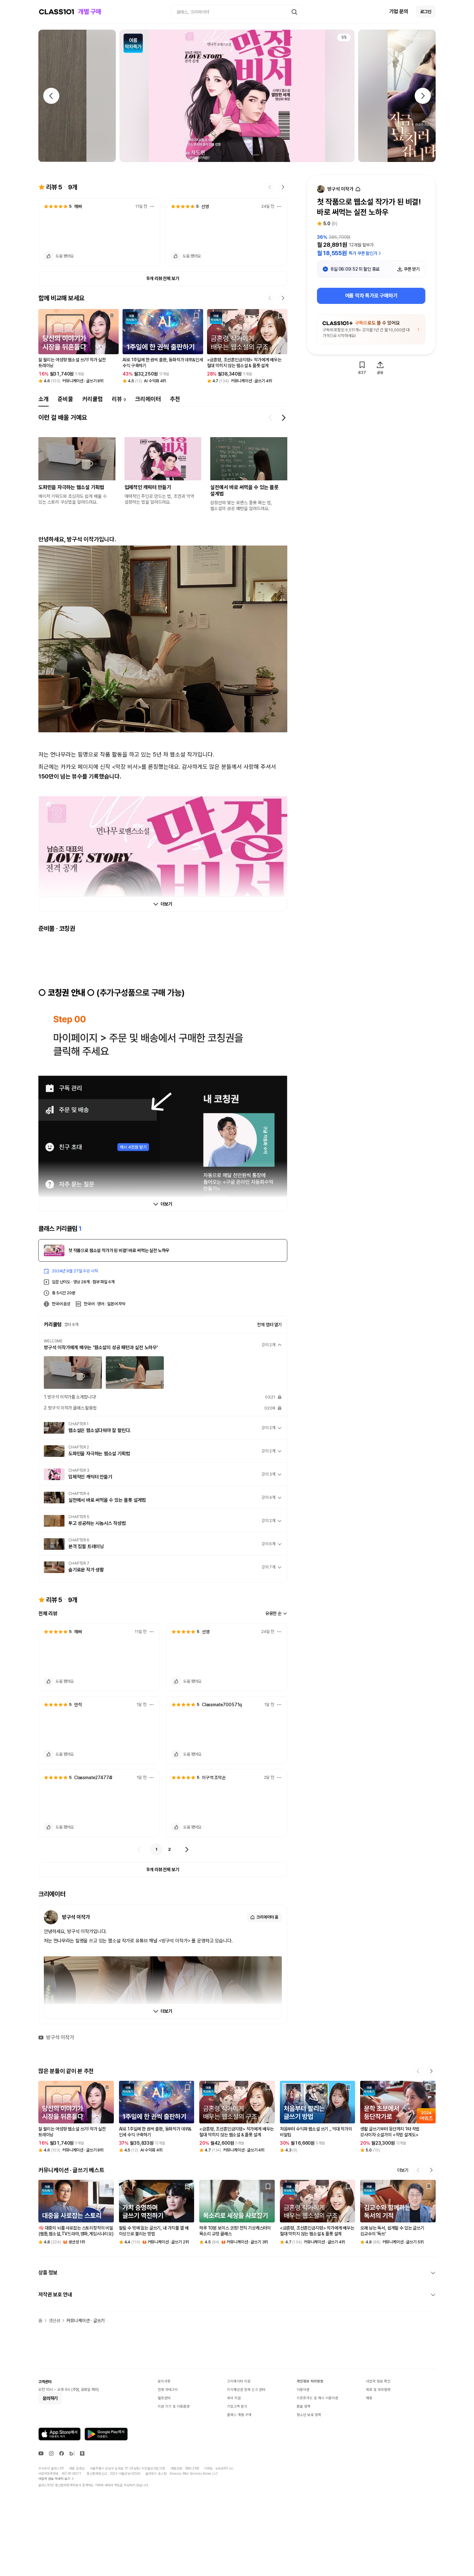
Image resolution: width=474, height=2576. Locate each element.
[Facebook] (62, 2453)
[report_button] (152, 206)
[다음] (187, 1849)
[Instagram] (51, 2453)
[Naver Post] (82, 2453)
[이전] (139, 1849)
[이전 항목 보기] (271, 418)
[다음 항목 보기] (283, 418)
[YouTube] (41, 2453)
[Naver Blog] (72, 2453)
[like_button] (48, 256)
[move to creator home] (358, 189)
